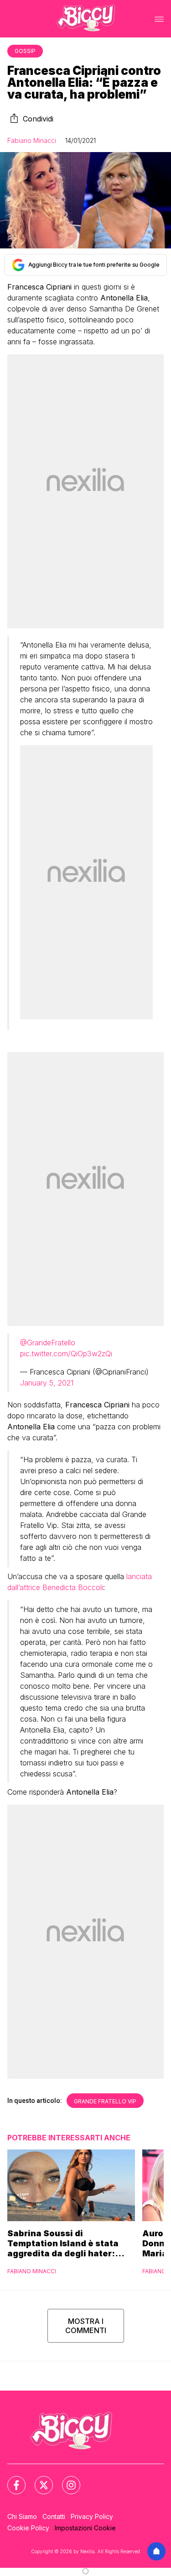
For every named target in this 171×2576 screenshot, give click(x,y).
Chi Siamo (22, 2516)
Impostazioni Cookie (85, 2528)
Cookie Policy (28, 2528)
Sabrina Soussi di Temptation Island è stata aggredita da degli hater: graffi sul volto (63, 2244)
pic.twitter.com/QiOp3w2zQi (66, 1354)
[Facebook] (11, 2480)
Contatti (54, 2516)
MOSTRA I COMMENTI (86, 2326)
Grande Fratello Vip (105, 2101)
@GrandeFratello (48, 1343)
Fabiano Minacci (32, 140)
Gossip (25, 51)
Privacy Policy (92, 2516)
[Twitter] (38, 2480)
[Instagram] (66, 2480)
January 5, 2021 (47, 1383)
